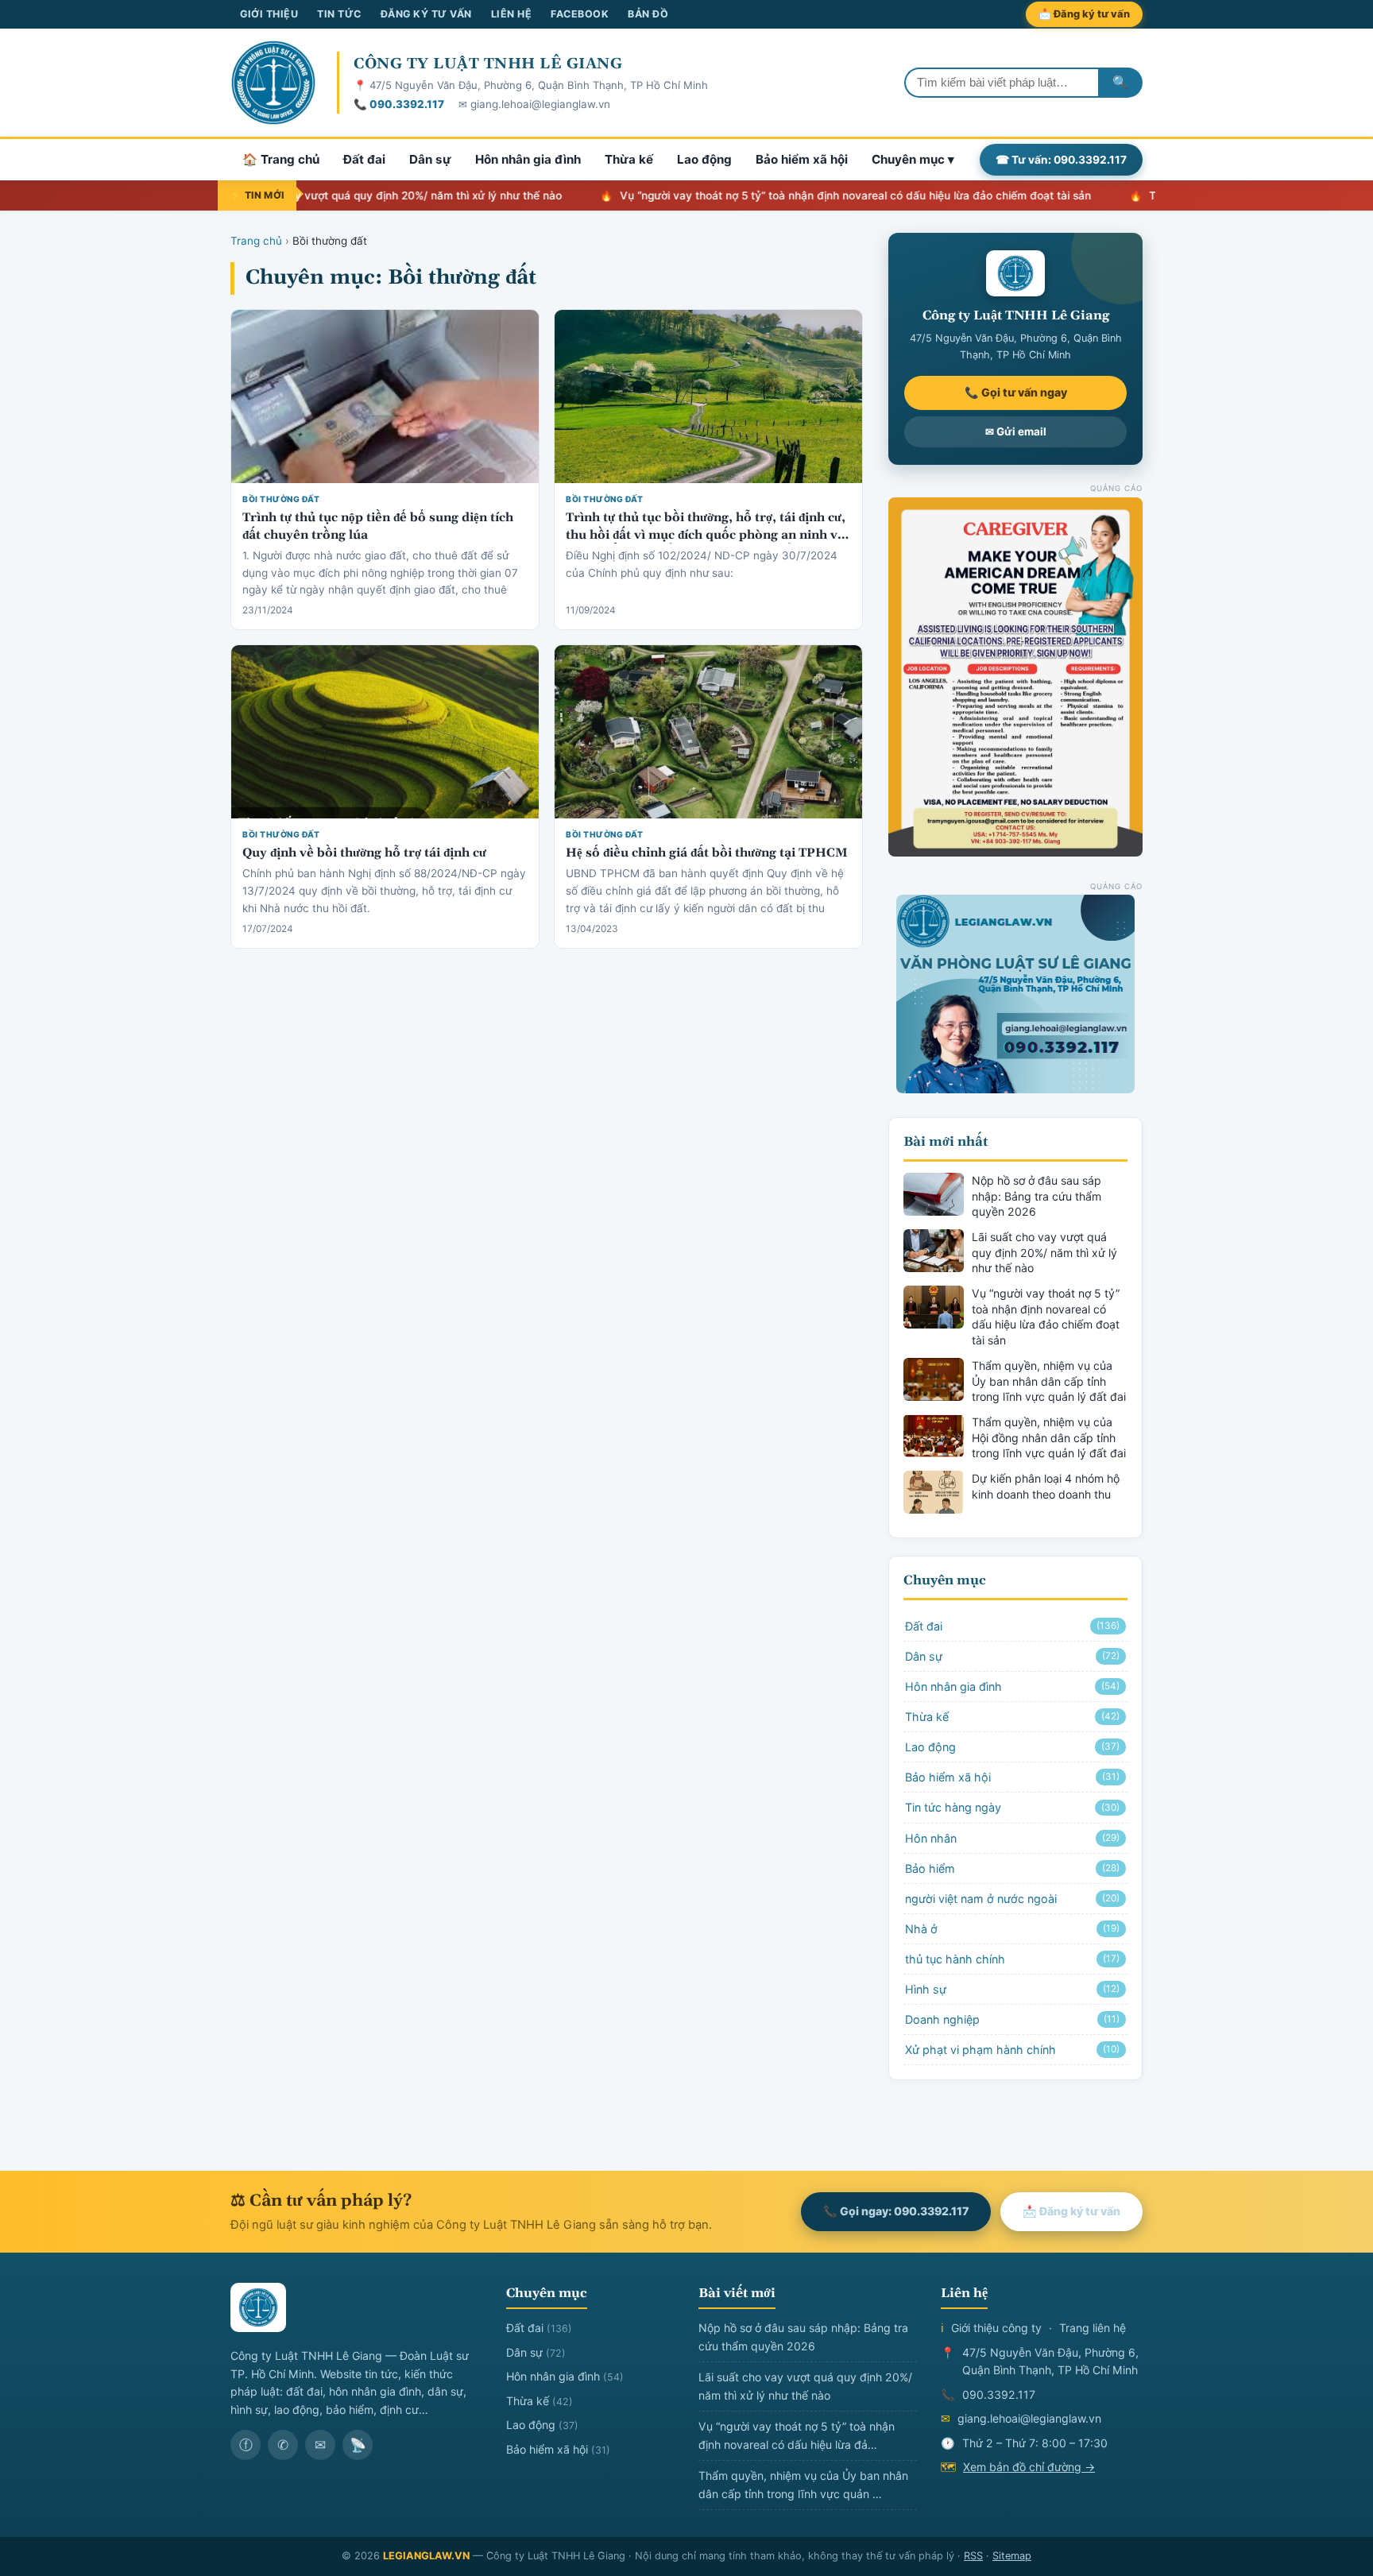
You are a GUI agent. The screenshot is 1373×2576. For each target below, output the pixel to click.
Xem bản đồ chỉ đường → (1029, 2467)
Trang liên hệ (1093, 2328)
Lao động (704, 159)
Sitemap (1012, 2556)
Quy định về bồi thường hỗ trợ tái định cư (364, 853)
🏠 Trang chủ (281, 159)
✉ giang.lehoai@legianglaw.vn (534, 104)
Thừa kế (629, 159)
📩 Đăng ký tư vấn (1084, 14)
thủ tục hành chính (1012, 1959)
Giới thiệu (269, 14)
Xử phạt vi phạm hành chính (1012, 2050)
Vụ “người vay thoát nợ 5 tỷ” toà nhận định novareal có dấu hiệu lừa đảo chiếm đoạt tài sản (790, 195)
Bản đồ (648, 14)
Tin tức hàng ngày (1012, 1807)
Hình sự (1012, 1989)
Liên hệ (512, 14)
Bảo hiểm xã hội (802, 159)
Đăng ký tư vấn (426, 14)
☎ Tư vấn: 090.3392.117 (1061, 160)
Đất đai (364, 159)
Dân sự (430, 159)
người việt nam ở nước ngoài (1012, 1899)
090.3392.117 (999, 2394)
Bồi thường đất (281, 499)
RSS (973, 2556)
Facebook (580, 14)
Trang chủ (256, 241)
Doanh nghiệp (1012, 2019)
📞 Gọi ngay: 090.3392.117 (896, 2211)
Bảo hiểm (1012, 1868)
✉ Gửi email (1016, 431)
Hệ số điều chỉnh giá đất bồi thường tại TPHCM (707, 853)
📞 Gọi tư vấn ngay (1016, 392)
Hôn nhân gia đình (528, 159)
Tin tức (339, 14)
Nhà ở (1012, 1929)
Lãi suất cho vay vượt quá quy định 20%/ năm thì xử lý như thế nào (324, 195)
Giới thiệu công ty (996, 2328)
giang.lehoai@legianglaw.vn (1029, 2418)
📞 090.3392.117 (399, 104)
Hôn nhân (1012, 1838)
